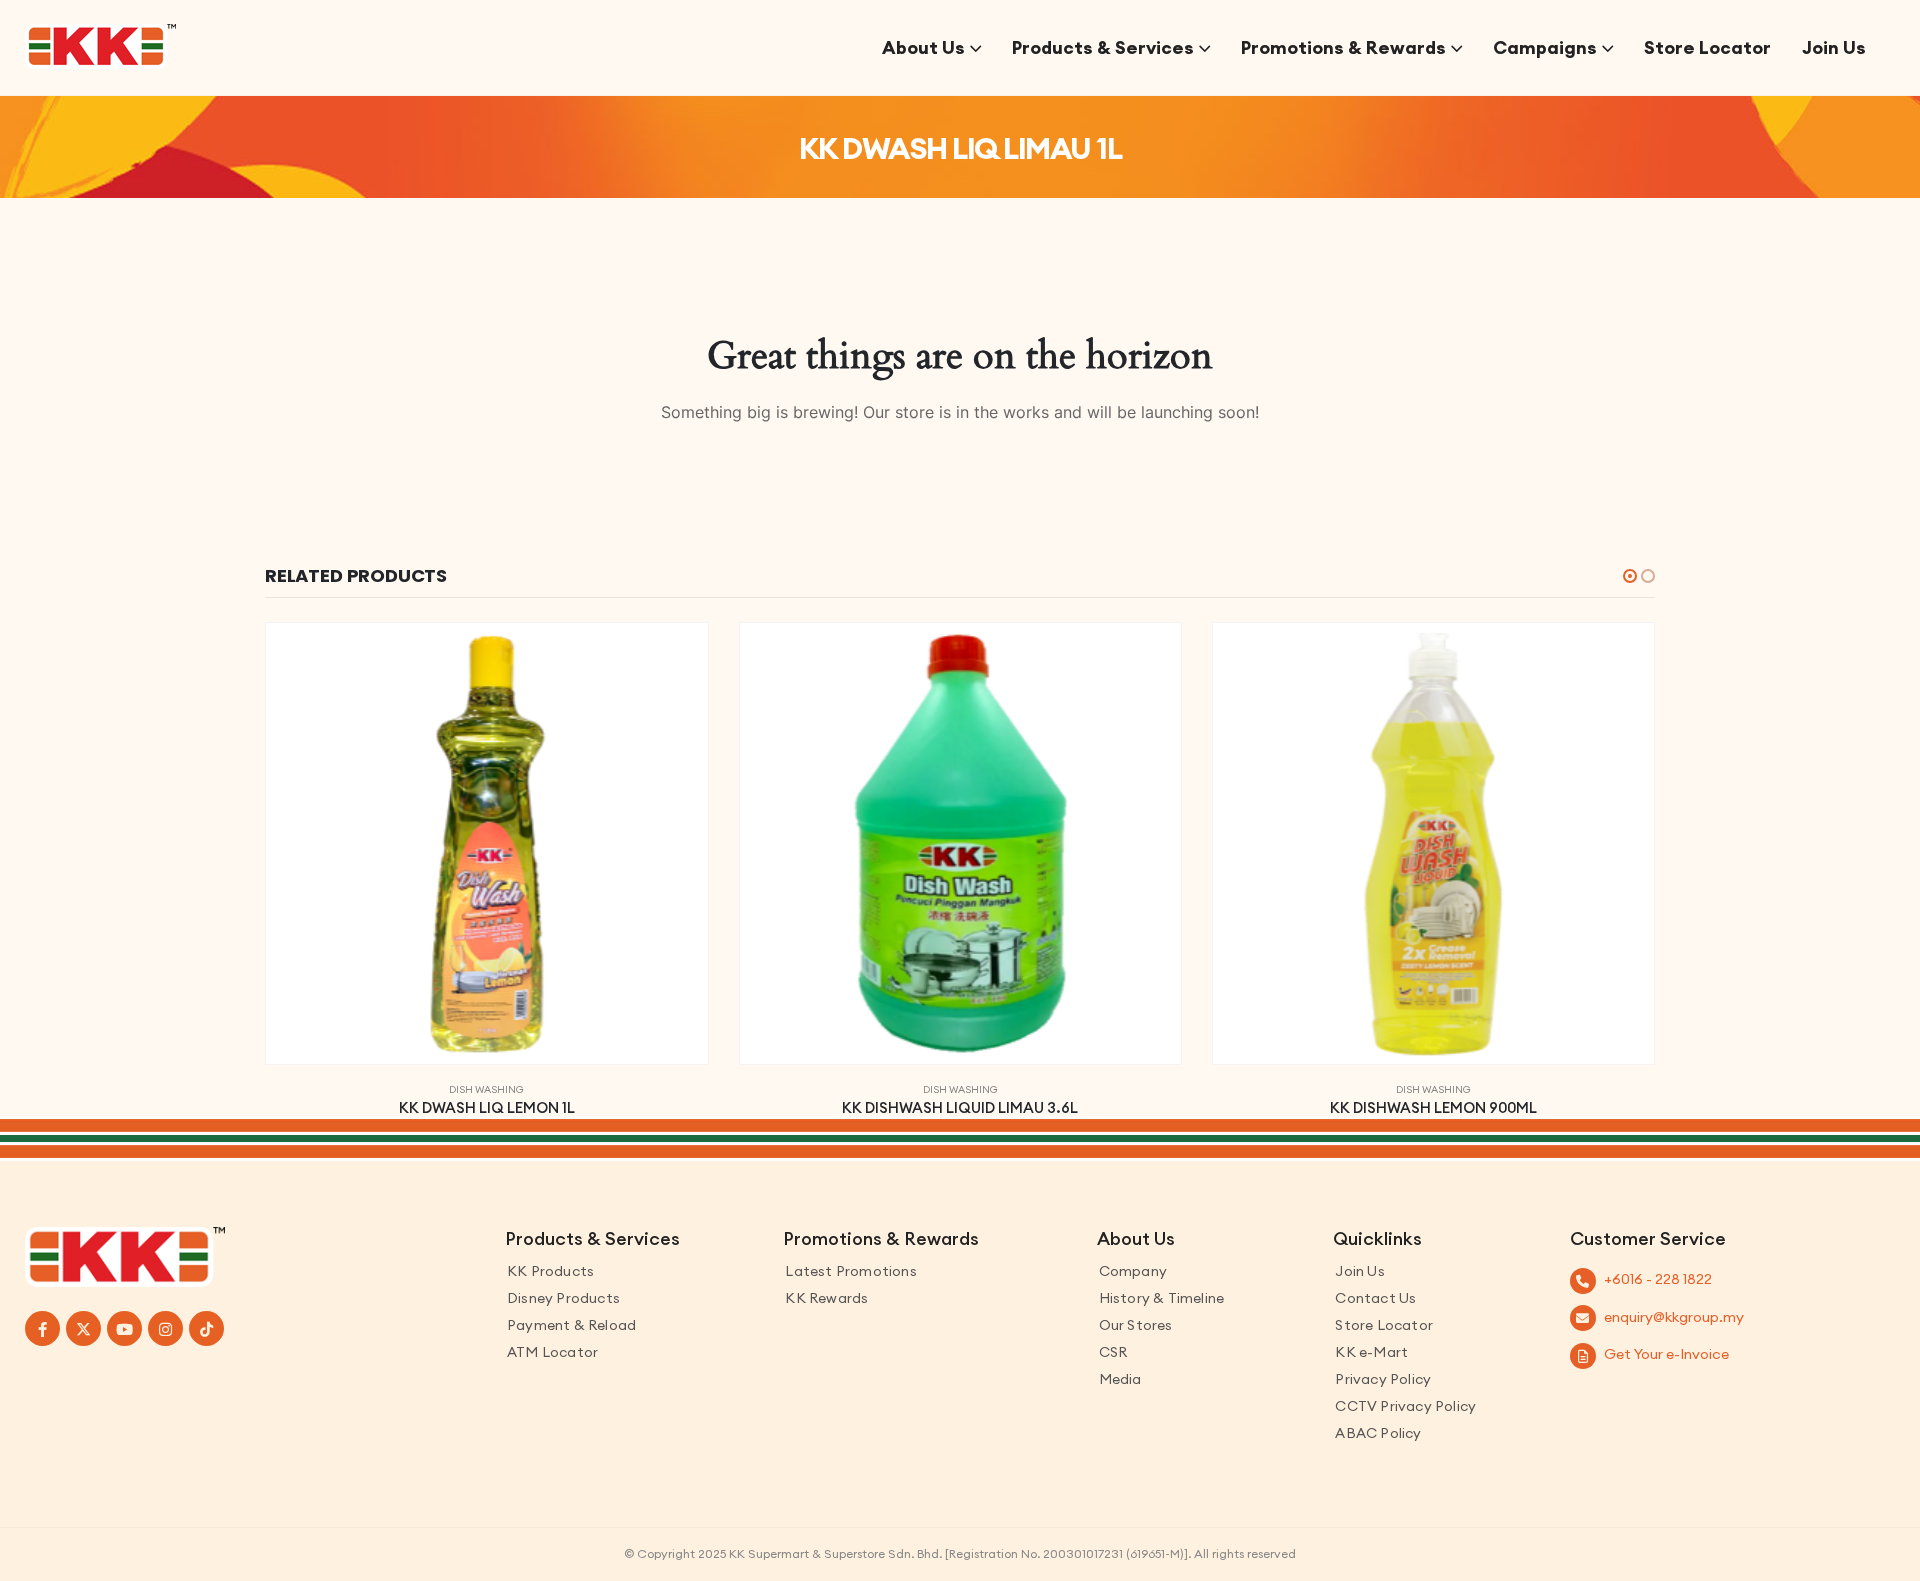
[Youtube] (124, 1328)
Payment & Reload (571, 1325)
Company (1133, 1271)
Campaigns (1545, 47)
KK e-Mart (1371, 1352)
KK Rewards (826, 1298)
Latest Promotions (850, 1271)
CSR (1113, 1352)
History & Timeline (1162, 1298)
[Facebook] (42, 1328)
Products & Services (1103, 47)
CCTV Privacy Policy (1405, 1406)
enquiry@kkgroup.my (1674, 1317)
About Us (923, 47)
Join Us (1834, 47)
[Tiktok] (206, 1328)
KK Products (550, 1271)
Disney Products (563, 1298)
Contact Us (1375, 1298)
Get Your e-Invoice (1666, 1354)
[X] (83, 1328)
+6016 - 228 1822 (1658, 1279)
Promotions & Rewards (1343, 47)
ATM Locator (552, 1352)
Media (1120, 1379)
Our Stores (1136, 1325)
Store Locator (1707, 47)
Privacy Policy (1383, 1379)
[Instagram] (165, 1328)
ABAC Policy (1378, 1433)
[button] (1630, 576)
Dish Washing (486, 1089)
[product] (486, 843)
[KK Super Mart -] (100, 46)
